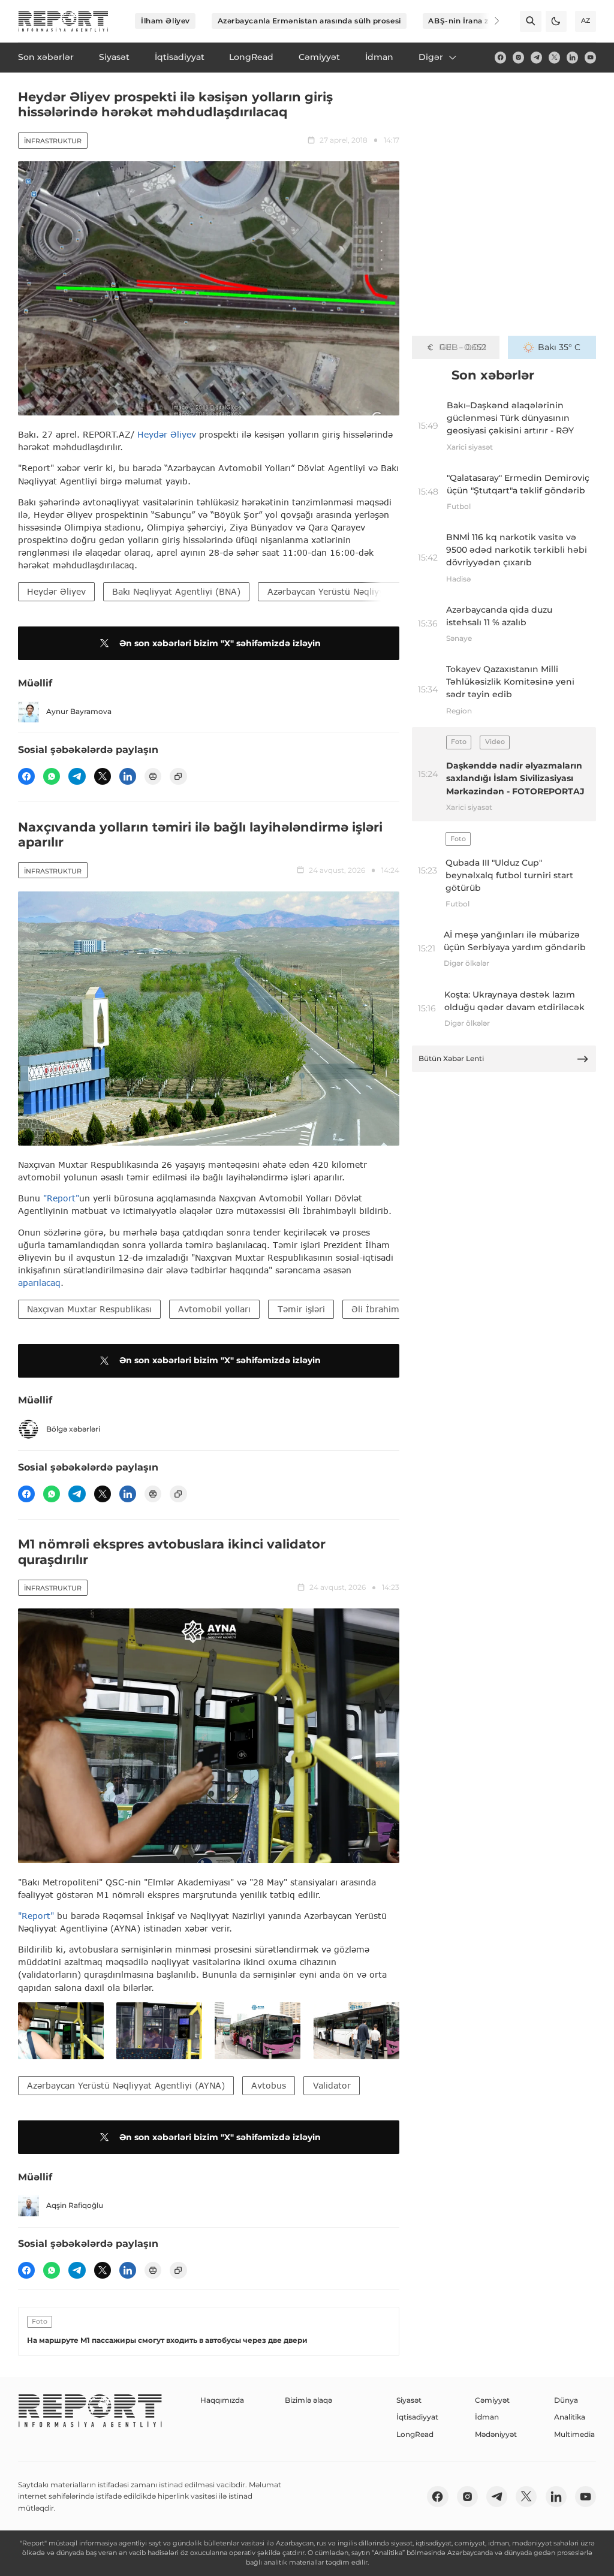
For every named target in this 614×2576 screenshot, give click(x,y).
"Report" (61, 1198)
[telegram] (536, 57)
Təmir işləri (301, 1309)
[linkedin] (572, 57)
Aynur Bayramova (79, 711)
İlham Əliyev (165, 21)
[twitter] (554, 57)
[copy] (178, 776)
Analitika (570, 2417)
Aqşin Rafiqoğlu (75, 2205)
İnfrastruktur (53, 141)
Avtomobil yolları (214, 1309)
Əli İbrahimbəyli (385, 1309)
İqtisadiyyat (417, 2417)
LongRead (415, 2434)
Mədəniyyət (496, 2434)
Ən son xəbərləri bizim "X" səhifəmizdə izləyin (220, 643)
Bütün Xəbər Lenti (451, 1058)
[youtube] (590, 57)
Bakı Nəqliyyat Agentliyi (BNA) (176, 591)
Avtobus (269, 2085)
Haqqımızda (222, 2400)
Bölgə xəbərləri (73, 1429)
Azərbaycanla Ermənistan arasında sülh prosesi (309, 21)
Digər (431, 57)
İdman (487, 2417)
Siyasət (409, 2400)
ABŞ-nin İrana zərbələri (473, 21)
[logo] (63, 21)
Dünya (566, 2400)
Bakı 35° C (559, 347)
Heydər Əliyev (167, 434)
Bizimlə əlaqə (308, 2400)
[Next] (489, 21)
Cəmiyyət (492, 2400)
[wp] (52, 776)
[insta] (518, 57)
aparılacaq (39, 1283)
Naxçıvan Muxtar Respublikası (89, 1309)
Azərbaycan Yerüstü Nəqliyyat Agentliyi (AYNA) (366, 591)
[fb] (500, 57)
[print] (153, 776)
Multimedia (574, 2434)
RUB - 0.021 (463, 347)
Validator (332, 2085)
